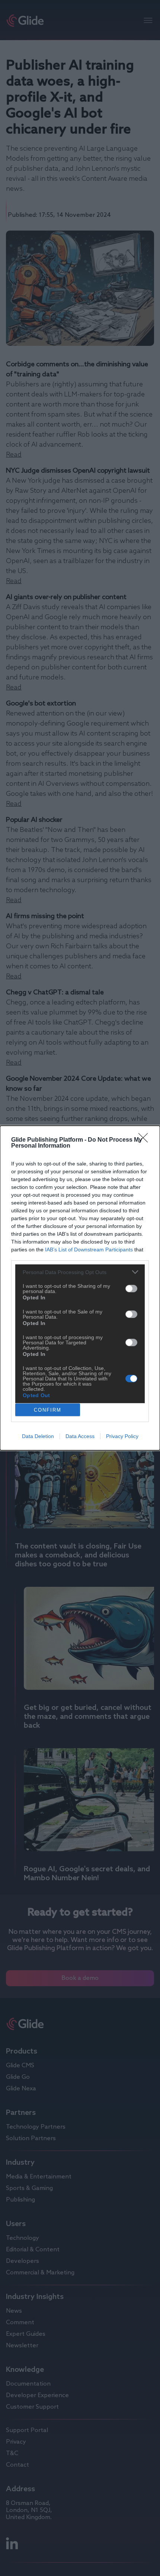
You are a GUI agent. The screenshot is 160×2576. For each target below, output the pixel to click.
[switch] (131, 1289)
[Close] (145, 1140)
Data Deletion (38, 1436)
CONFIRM (48, 1410)
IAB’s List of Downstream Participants (89, 1250)
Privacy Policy (122, 1436)
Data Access (80, 1436)
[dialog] (80, 1288)
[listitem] (80, 1272)
